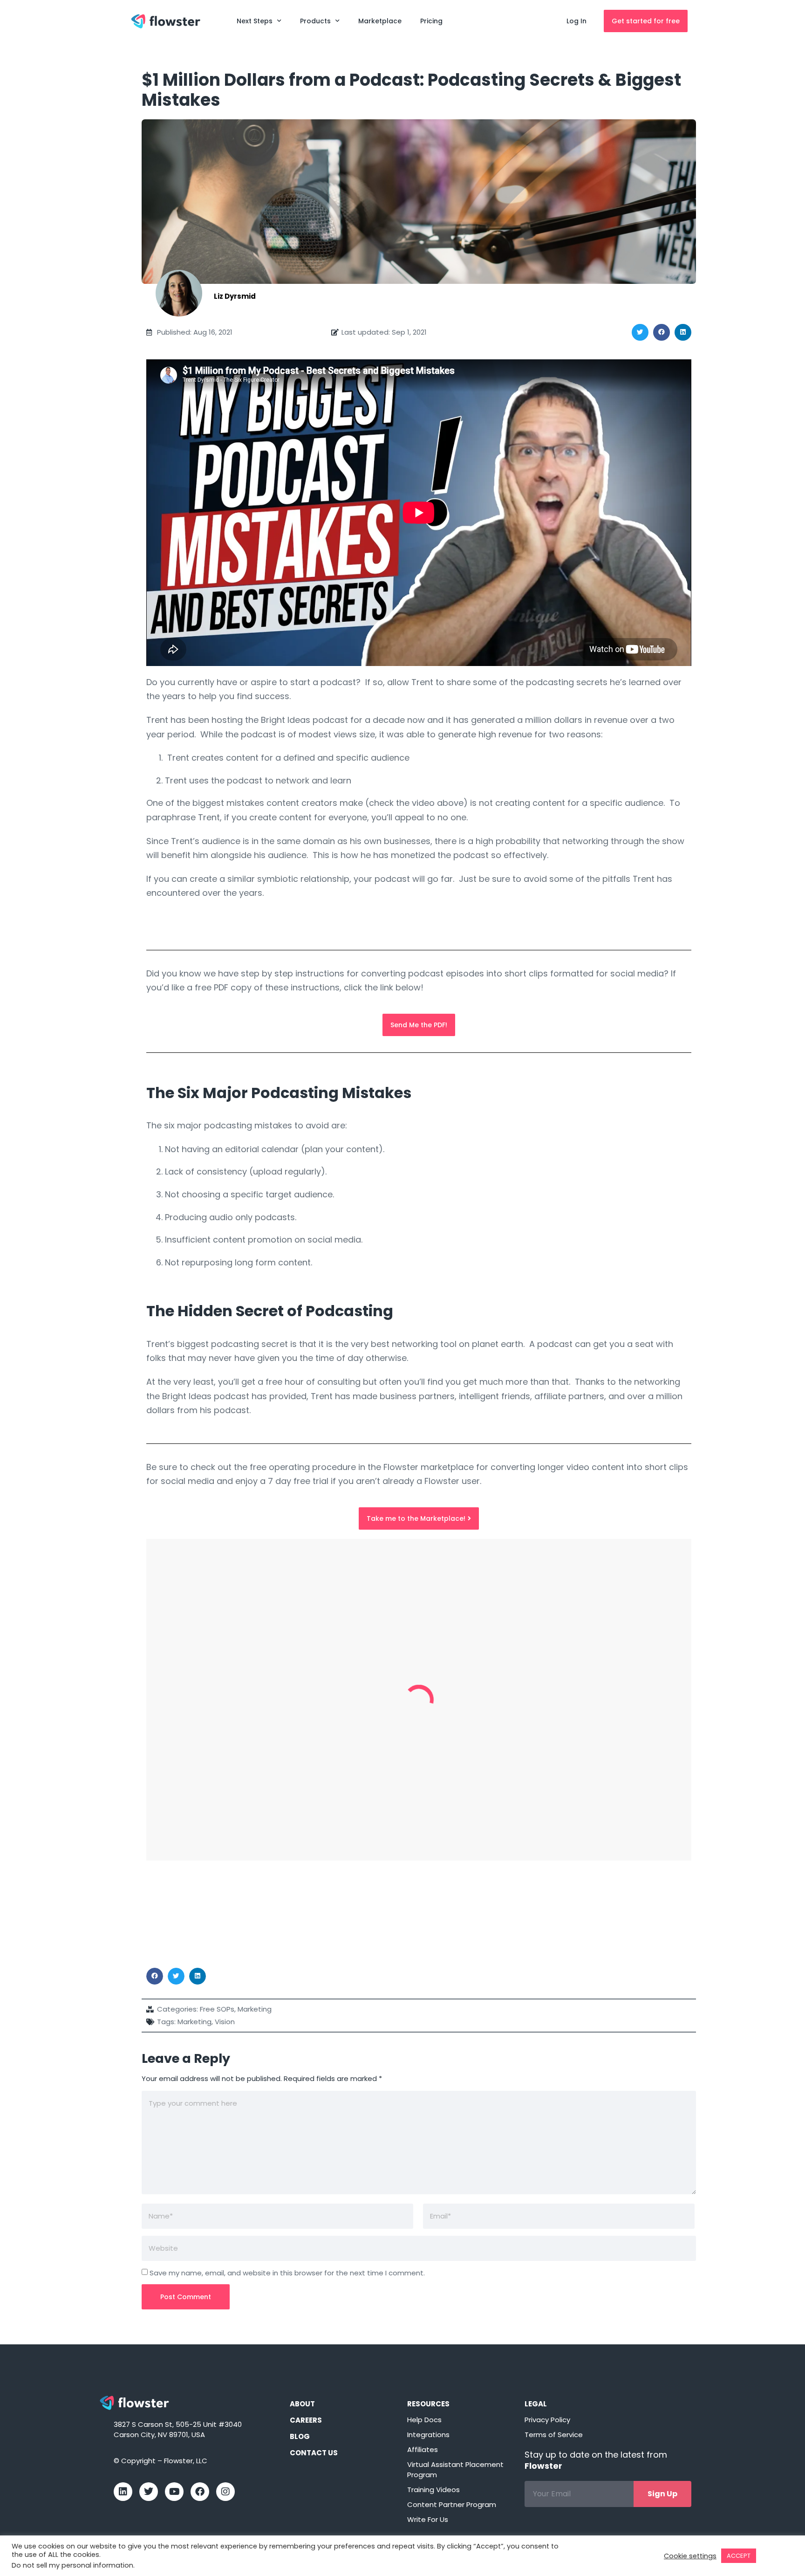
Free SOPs (217, 2009)
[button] (640, 332)
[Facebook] (200, 2492)
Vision (225, 2022)
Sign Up (662, 2494)
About (302, 2404)
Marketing (255, 2009)
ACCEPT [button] (739, 2556)
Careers (306, 2420)
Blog (300, 2436)
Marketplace (380, 21)
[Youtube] (174, 2492)
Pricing (431, 21)
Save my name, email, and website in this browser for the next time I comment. (287, 2273)
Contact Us (314, 2453)
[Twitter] (149, 2492)
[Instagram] (225, 2492)
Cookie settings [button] (690, 2556)
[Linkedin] (123, 2492)
